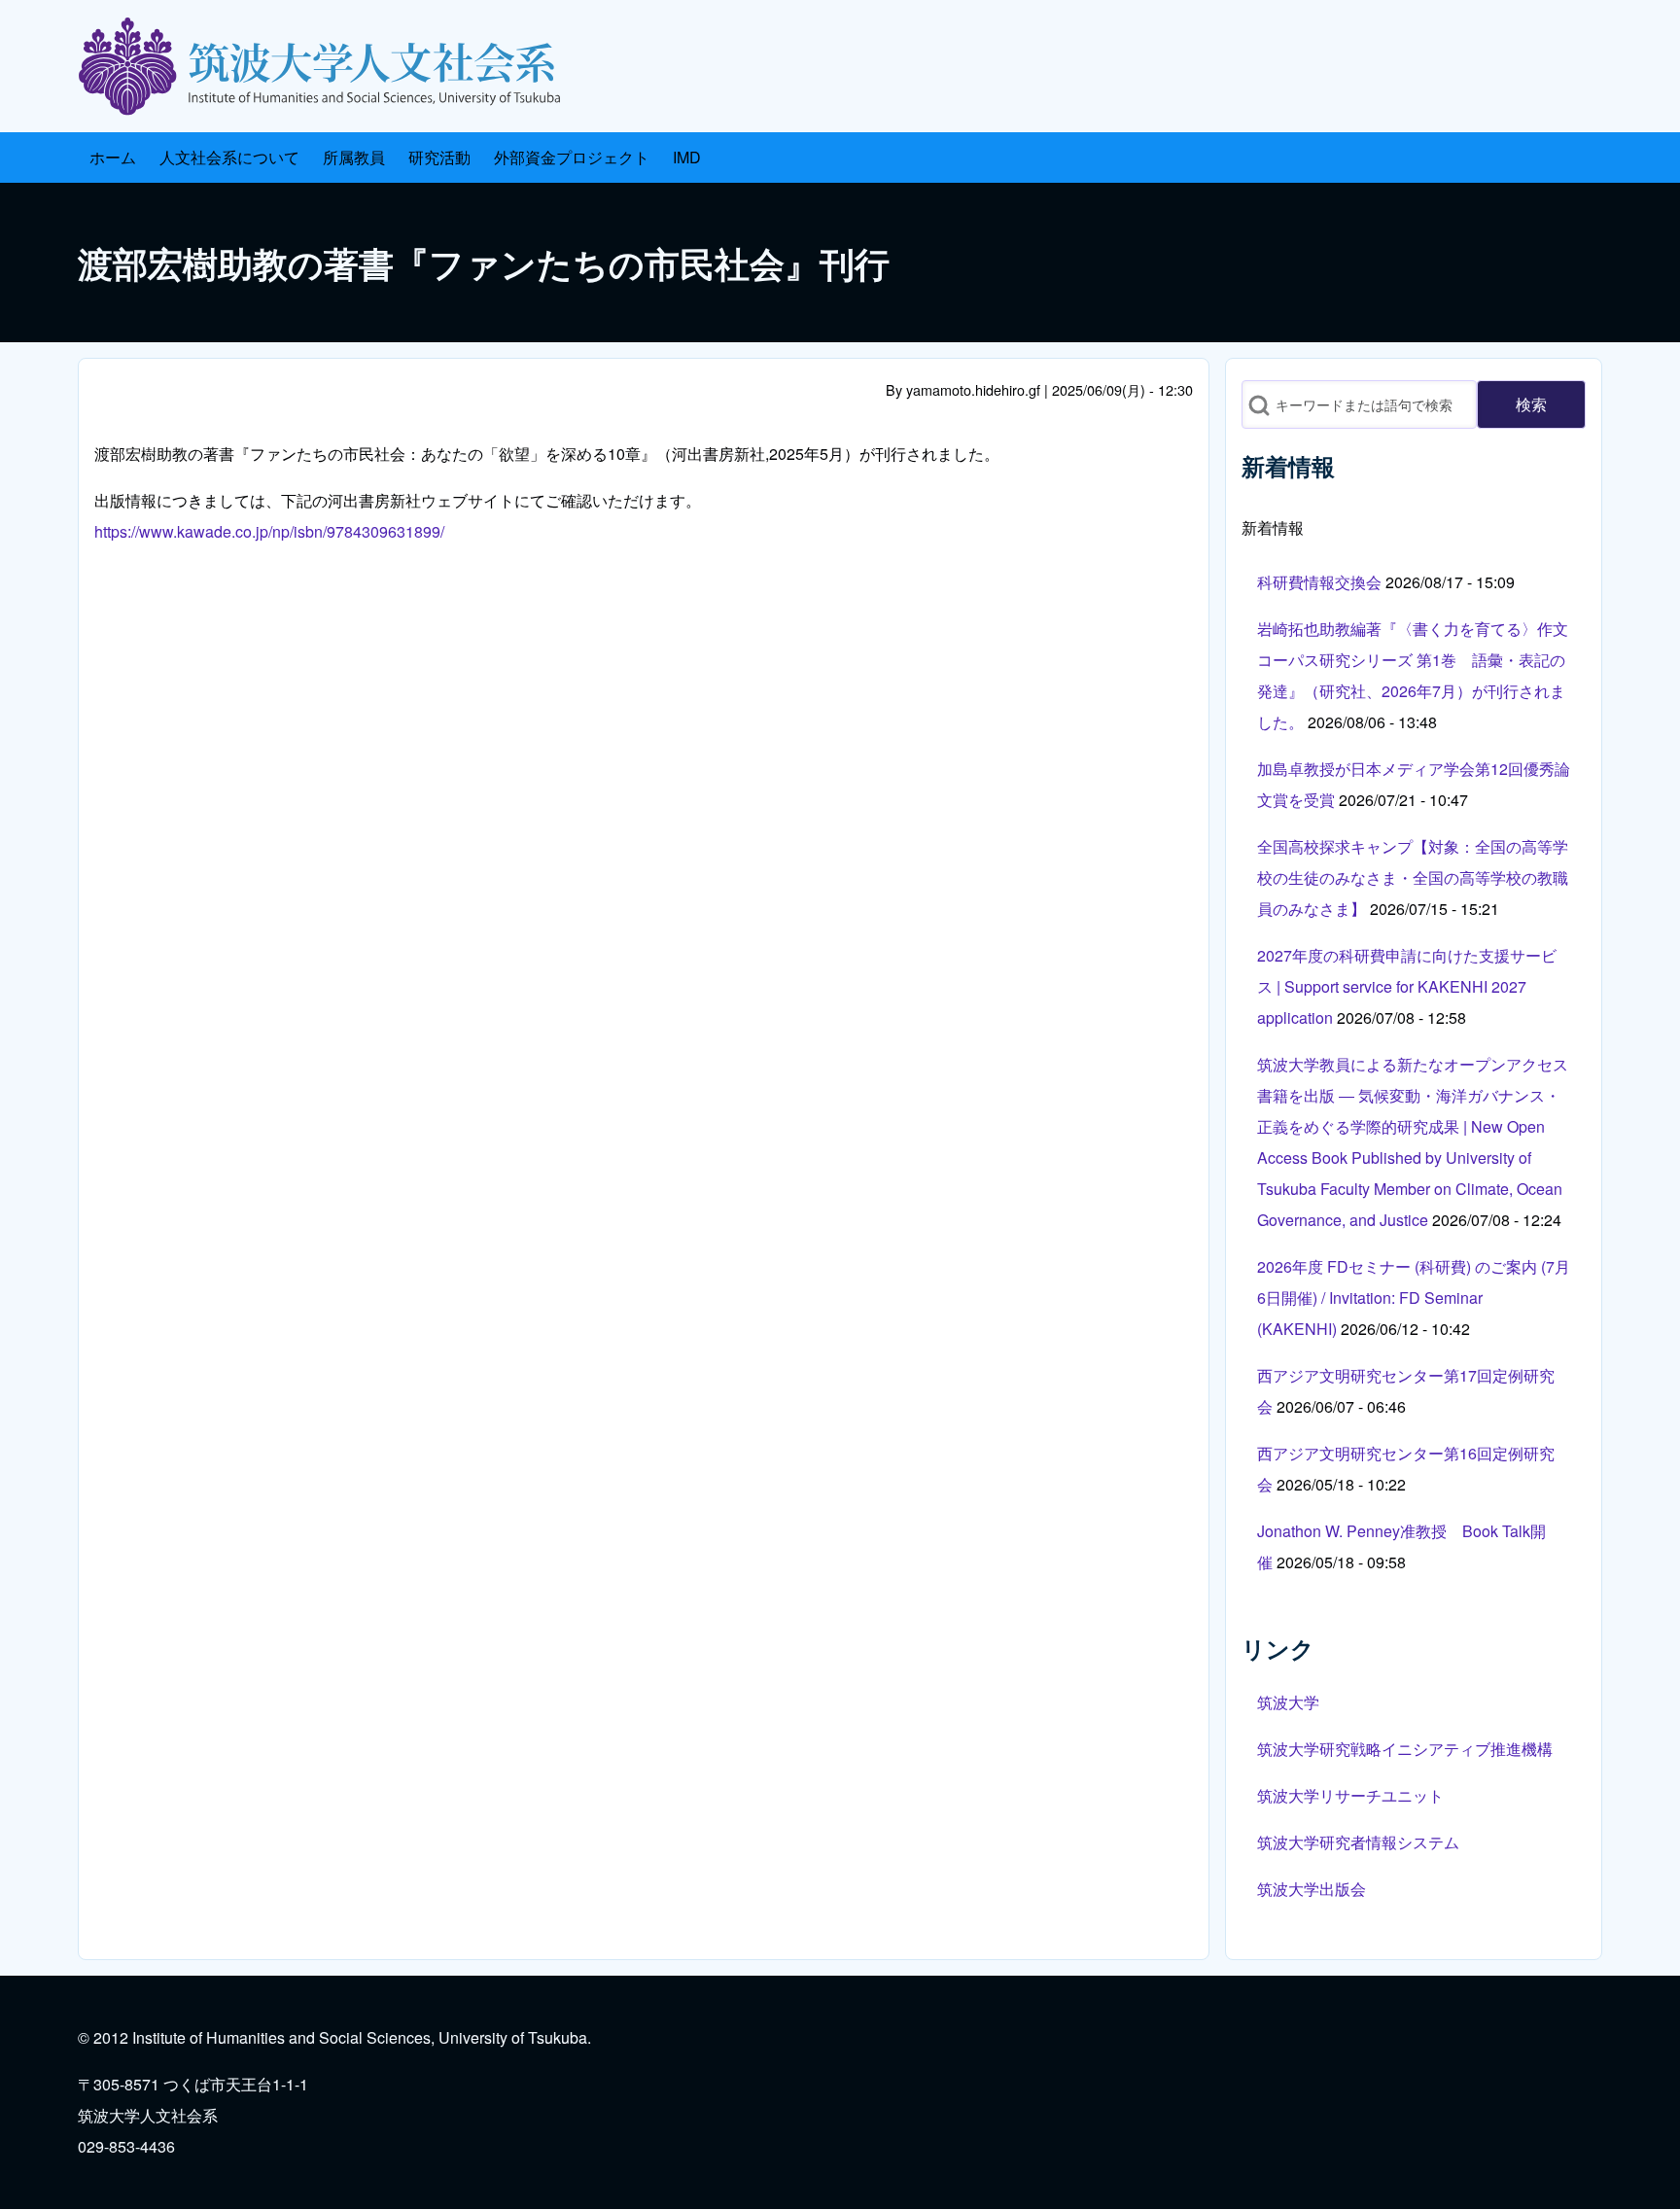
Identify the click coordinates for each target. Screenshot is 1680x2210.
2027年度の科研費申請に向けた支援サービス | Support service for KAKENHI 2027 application (1407, 986)
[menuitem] (113, 158)
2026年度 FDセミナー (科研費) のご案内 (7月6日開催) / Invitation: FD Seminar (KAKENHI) (1414, 1298)
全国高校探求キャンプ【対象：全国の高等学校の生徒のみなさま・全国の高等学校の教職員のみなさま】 (1413, 877)
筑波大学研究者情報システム (1358, 1842)
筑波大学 (1288, 1702)
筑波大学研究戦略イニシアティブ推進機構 (1405, 1749)
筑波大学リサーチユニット (1350, 1795)
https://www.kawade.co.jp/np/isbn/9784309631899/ (269, 531)
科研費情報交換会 (1319, 582)
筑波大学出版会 (1312, 1889)
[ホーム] (327, 66)
